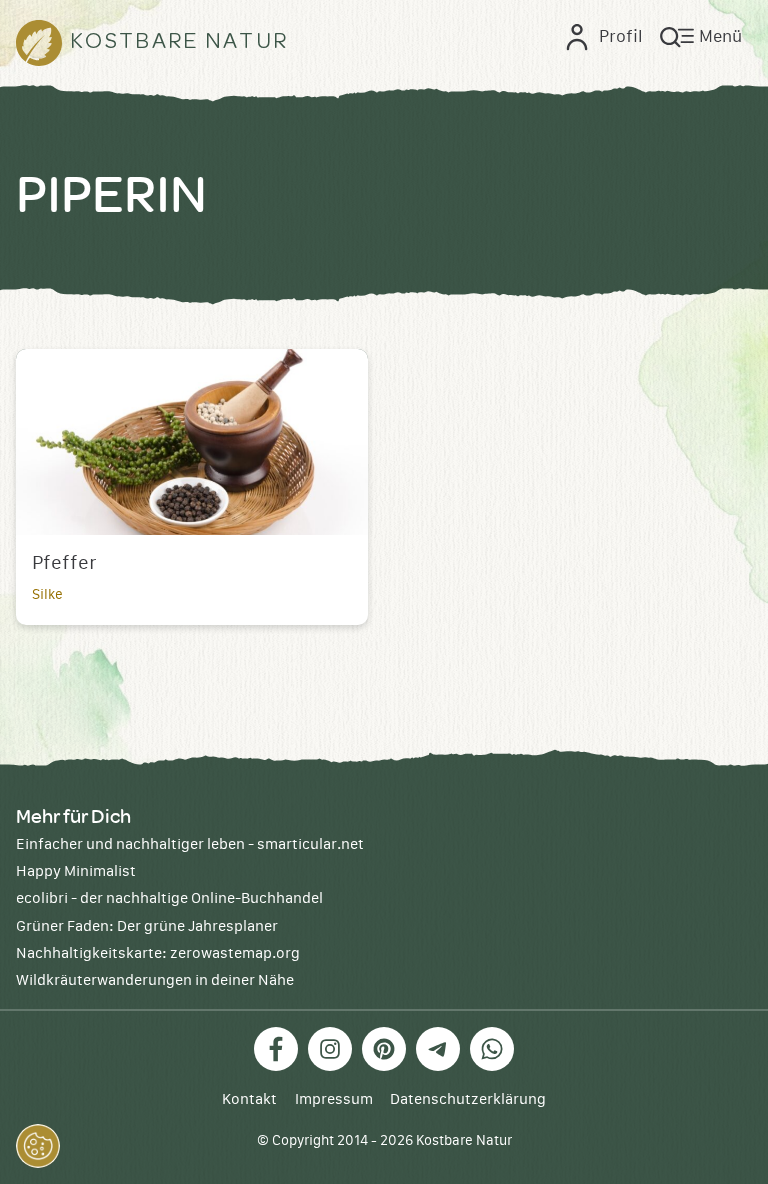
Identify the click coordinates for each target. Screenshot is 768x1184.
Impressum (334, 1099)
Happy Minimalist (76, 871)
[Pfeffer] (192, 442)
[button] (38, 1146)
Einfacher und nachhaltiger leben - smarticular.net (190, 844)
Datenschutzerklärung (468, 1099)
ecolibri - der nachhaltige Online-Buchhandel (169, 898)
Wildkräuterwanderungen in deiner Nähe (155, 980)
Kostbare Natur (464, 1141)
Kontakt (249, 1099)
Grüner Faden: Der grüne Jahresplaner (147, 926)
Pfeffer (64, 563)
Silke (47, 595)
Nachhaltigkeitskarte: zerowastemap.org (158, 953)
